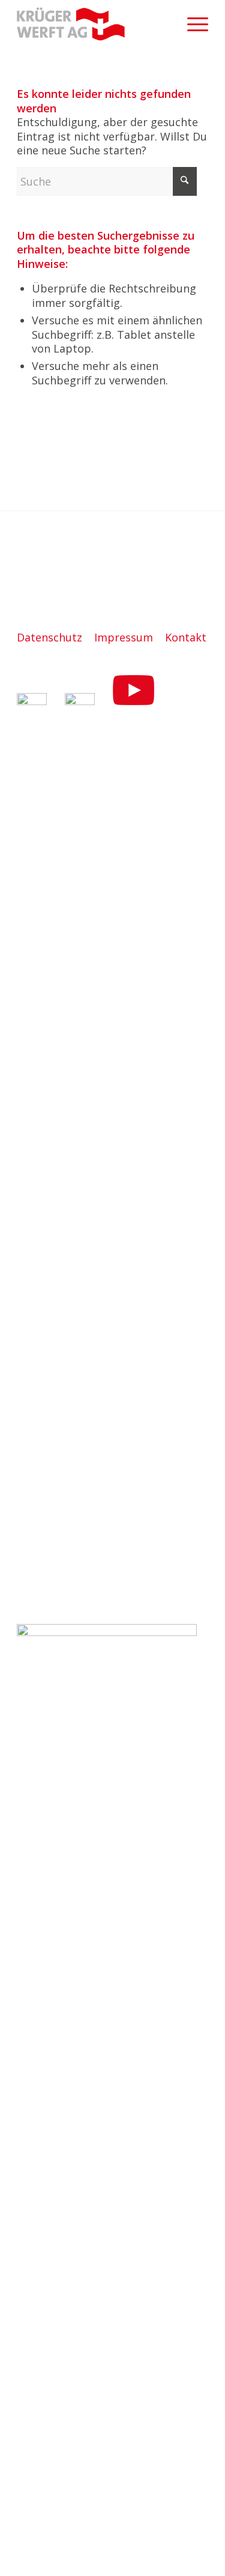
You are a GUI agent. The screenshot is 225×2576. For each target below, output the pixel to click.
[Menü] (192, 24)
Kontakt (186, 637)
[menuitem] (192, 24)
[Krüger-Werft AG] (93, 24)
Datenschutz (49, 637)
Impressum (124, 637)
